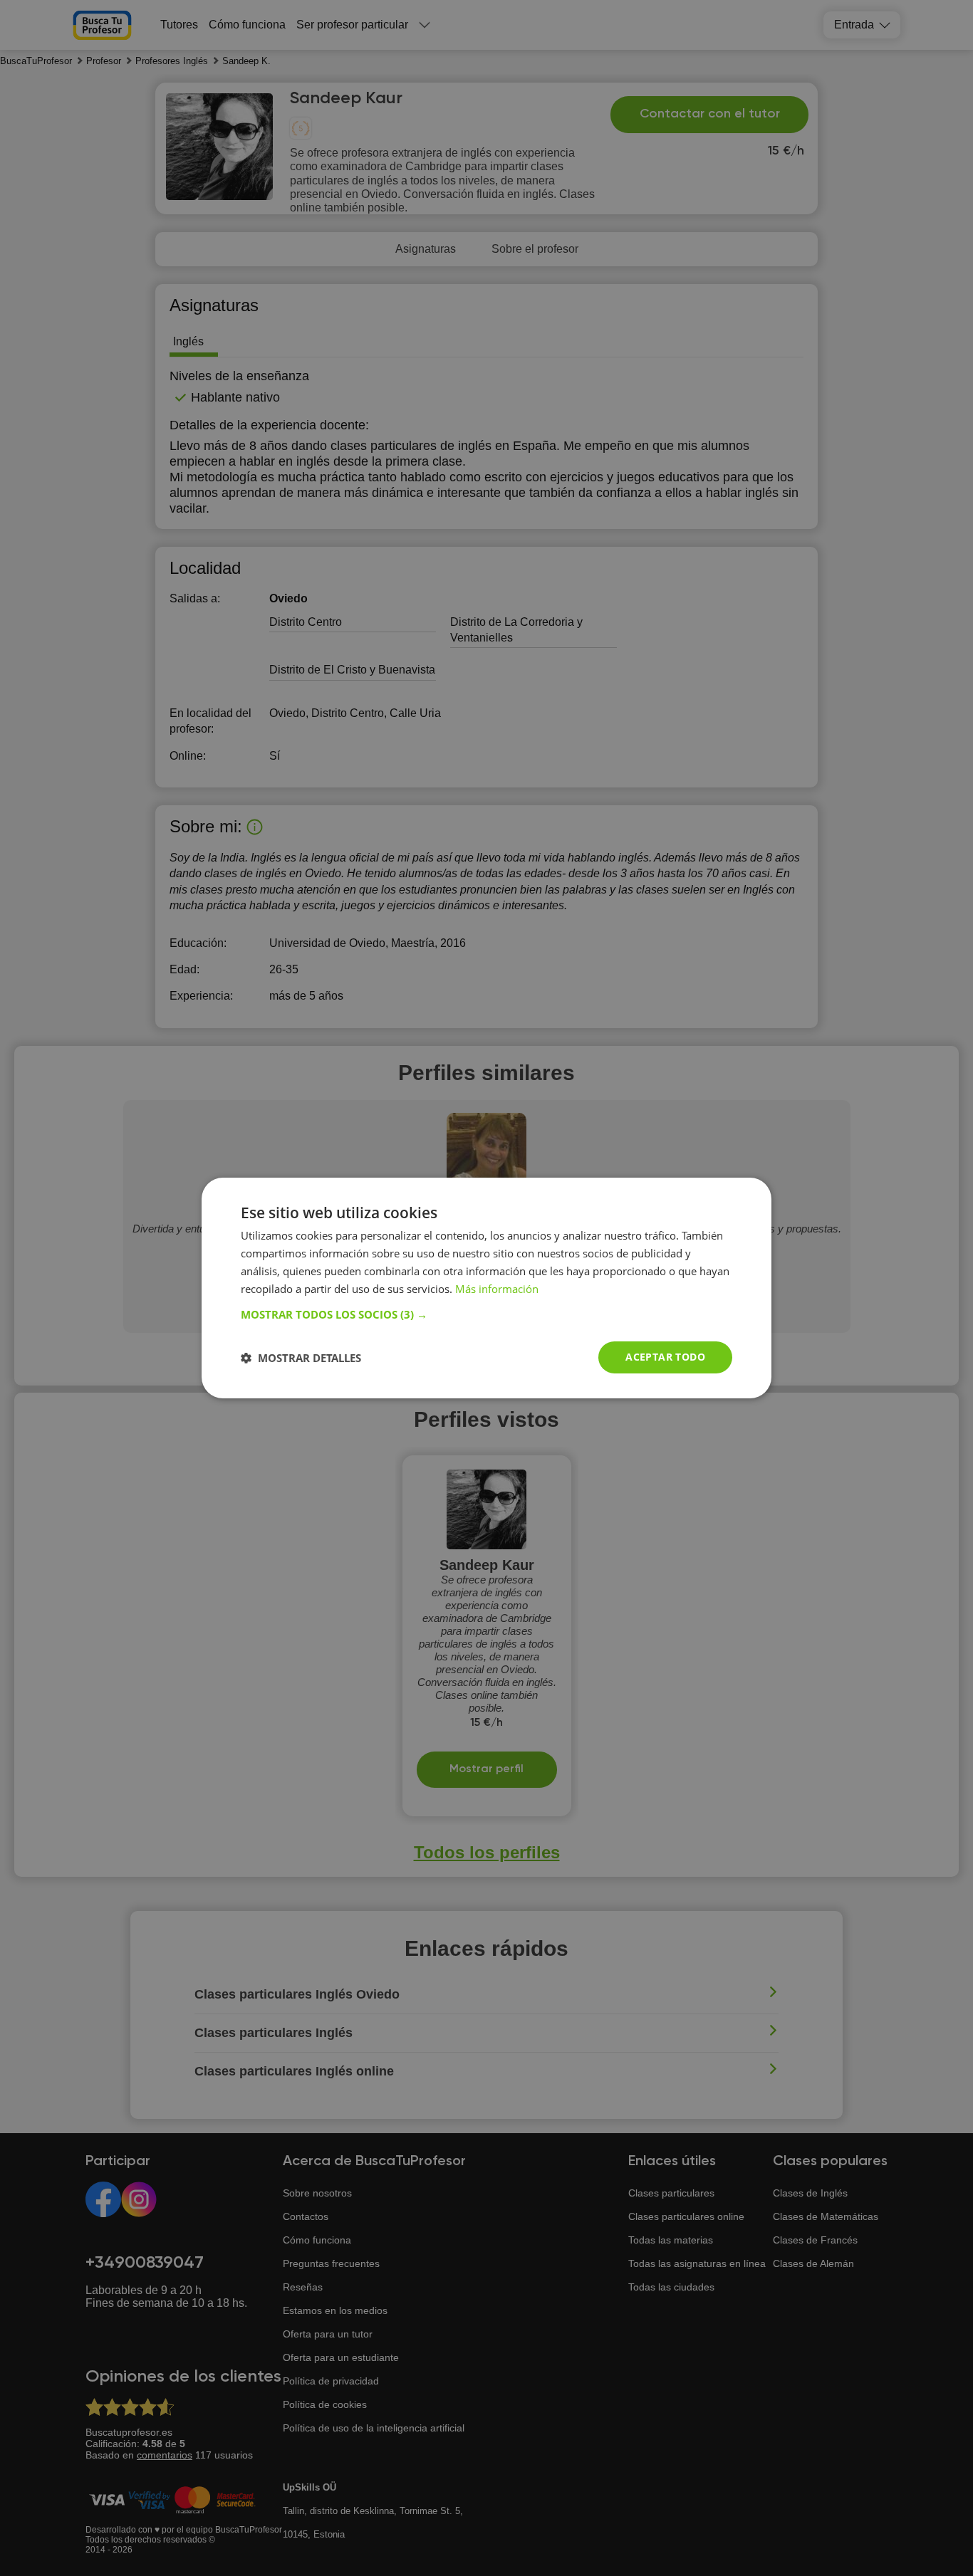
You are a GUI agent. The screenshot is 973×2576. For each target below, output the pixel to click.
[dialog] (486, 1288)
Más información (497, 1289)
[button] (486, 1314)
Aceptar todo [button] (665, 1357)
